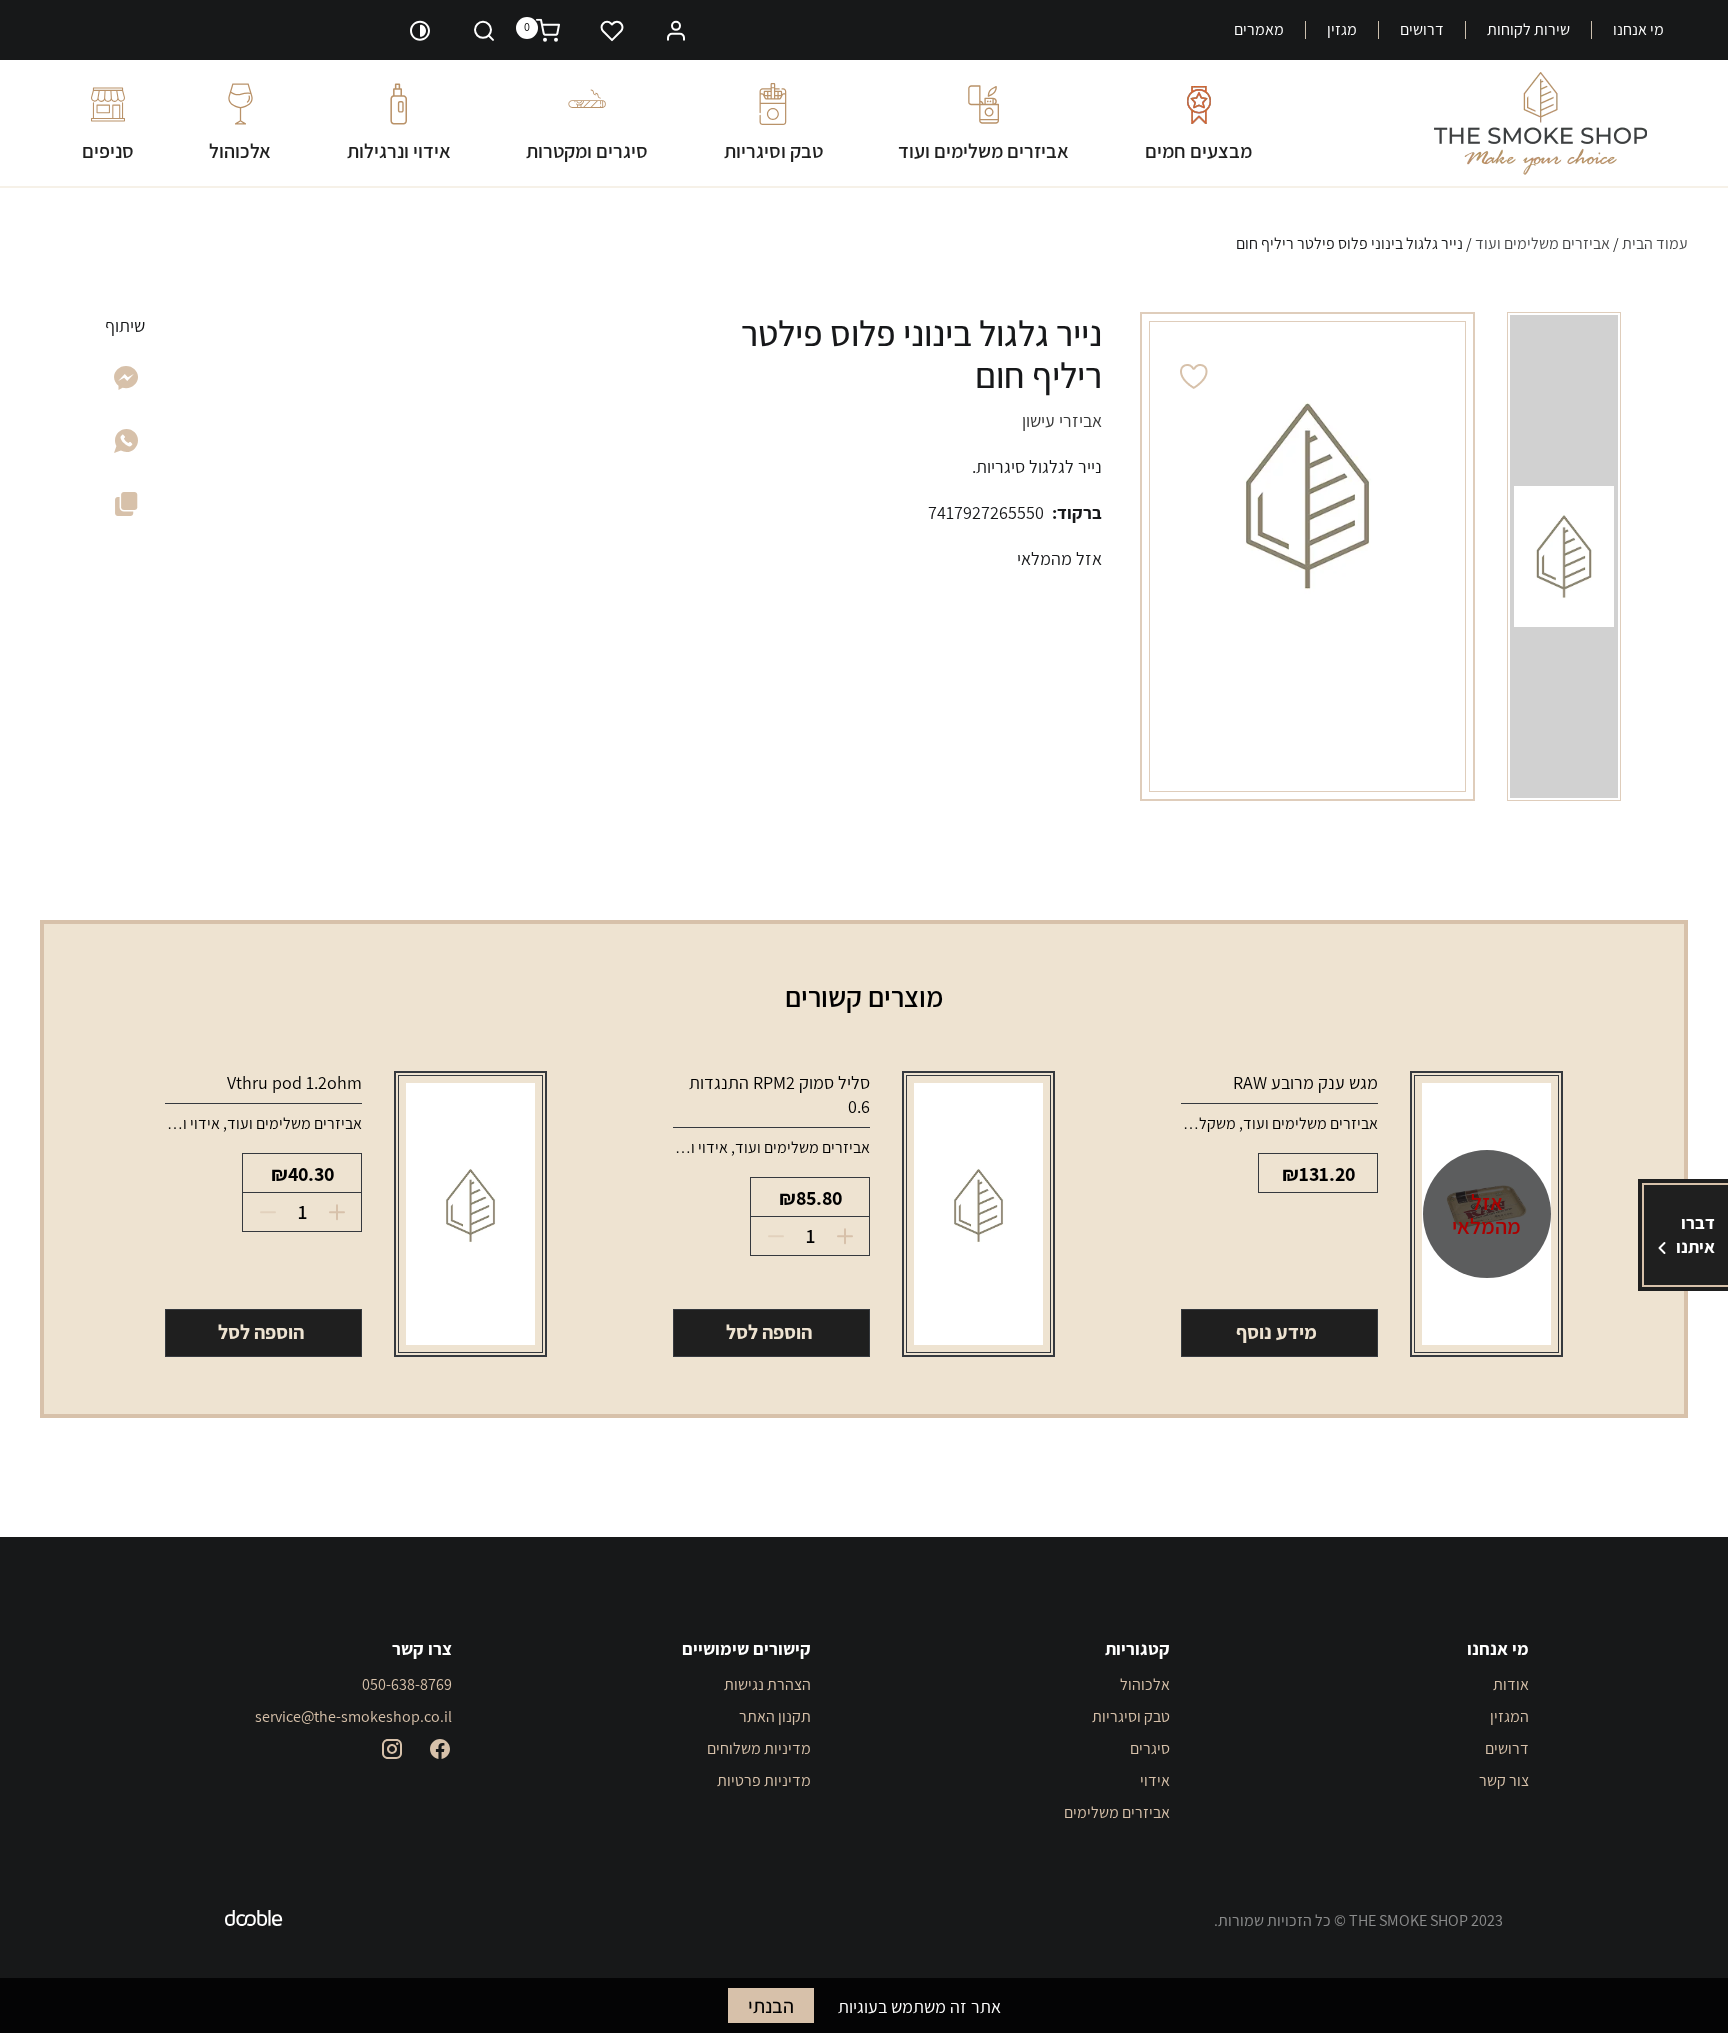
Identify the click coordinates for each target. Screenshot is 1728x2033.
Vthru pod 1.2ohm (294, 1082)
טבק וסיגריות (773, 150)
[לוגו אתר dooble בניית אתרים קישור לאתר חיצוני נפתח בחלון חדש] (254, 1921)
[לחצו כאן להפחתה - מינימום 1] (769, 1236)
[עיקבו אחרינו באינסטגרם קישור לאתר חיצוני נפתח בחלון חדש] (392, 1749)
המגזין (1509, 1716)
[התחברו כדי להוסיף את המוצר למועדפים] (1195, 376)
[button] (676, 28)
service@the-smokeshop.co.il (353, 1716)
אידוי (1155, 1780)
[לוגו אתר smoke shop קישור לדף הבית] (1540, 123)
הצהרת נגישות (767, 1684)
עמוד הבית (1655, 243)
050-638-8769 (407, 1684)
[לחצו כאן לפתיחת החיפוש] (484, 30)
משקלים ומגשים (1188, 1123)
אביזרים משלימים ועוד (983, 150)
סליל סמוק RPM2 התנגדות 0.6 (779, 1094)
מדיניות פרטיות (764, 1780)
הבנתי (771, 2006)
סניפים (108, 150)
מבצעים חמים (1198, 150)
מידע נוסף (1276, 1332)
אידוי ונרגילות (399, 150)
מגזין (1342, 30)
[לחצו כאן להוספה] (851, 1236)
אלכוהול (240, 150)
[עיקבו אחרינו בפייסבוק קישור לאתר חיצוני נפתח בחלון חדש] (440, 1749)
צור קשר (1504, 1780)
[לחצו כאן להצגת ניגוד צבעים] (420, 30)
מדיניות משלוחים (759, 1748)
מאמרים (1259, 30)
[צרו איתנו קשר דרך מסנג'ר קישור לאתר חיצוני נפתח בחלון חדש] (126, 383)
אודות (1511, 1684)
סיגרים (1150, 1748)
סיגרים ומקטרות (587, 150)
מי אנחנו (1638, 30)
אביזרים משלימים (1117, 1812)
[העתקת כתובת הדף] (126, 508)
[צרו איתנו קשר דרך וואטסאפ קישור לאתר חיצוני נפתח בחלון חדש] (126, 446)
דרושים (1422, 30)
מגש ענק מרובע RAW (1305, 1082)
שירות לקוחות (1528, 30)
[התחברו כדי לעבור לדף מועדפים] (612, 30)
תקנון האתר (775, 1716)
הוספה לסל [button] (769, 1332)
